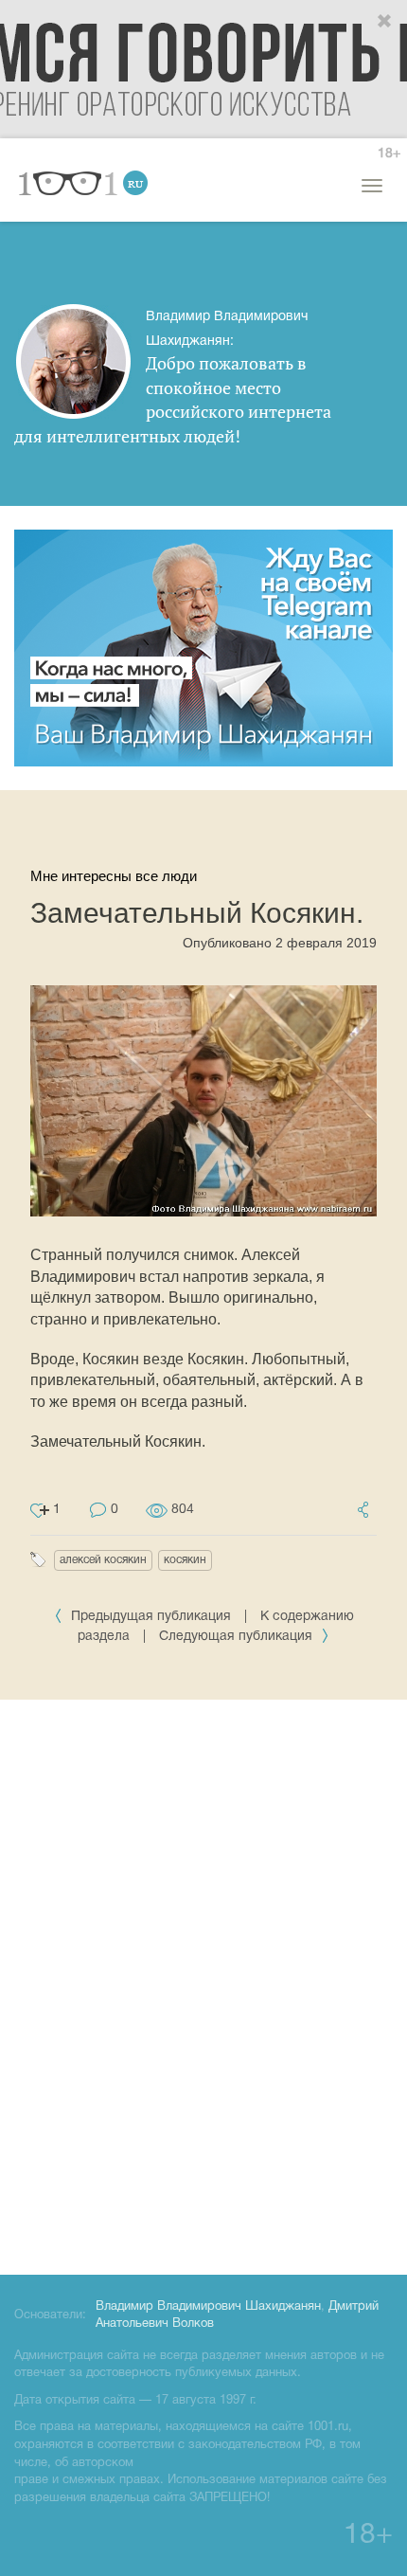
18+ (389, 154)
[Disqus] (203, 1984)
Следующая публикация (238, 1637)
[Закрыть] (385, 22)
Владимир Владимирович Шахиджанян (208, 2307)
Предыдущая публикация (151, 1617)
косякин (185, 1560)
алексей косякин (103, 1560)
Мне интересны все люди (114, 876)
